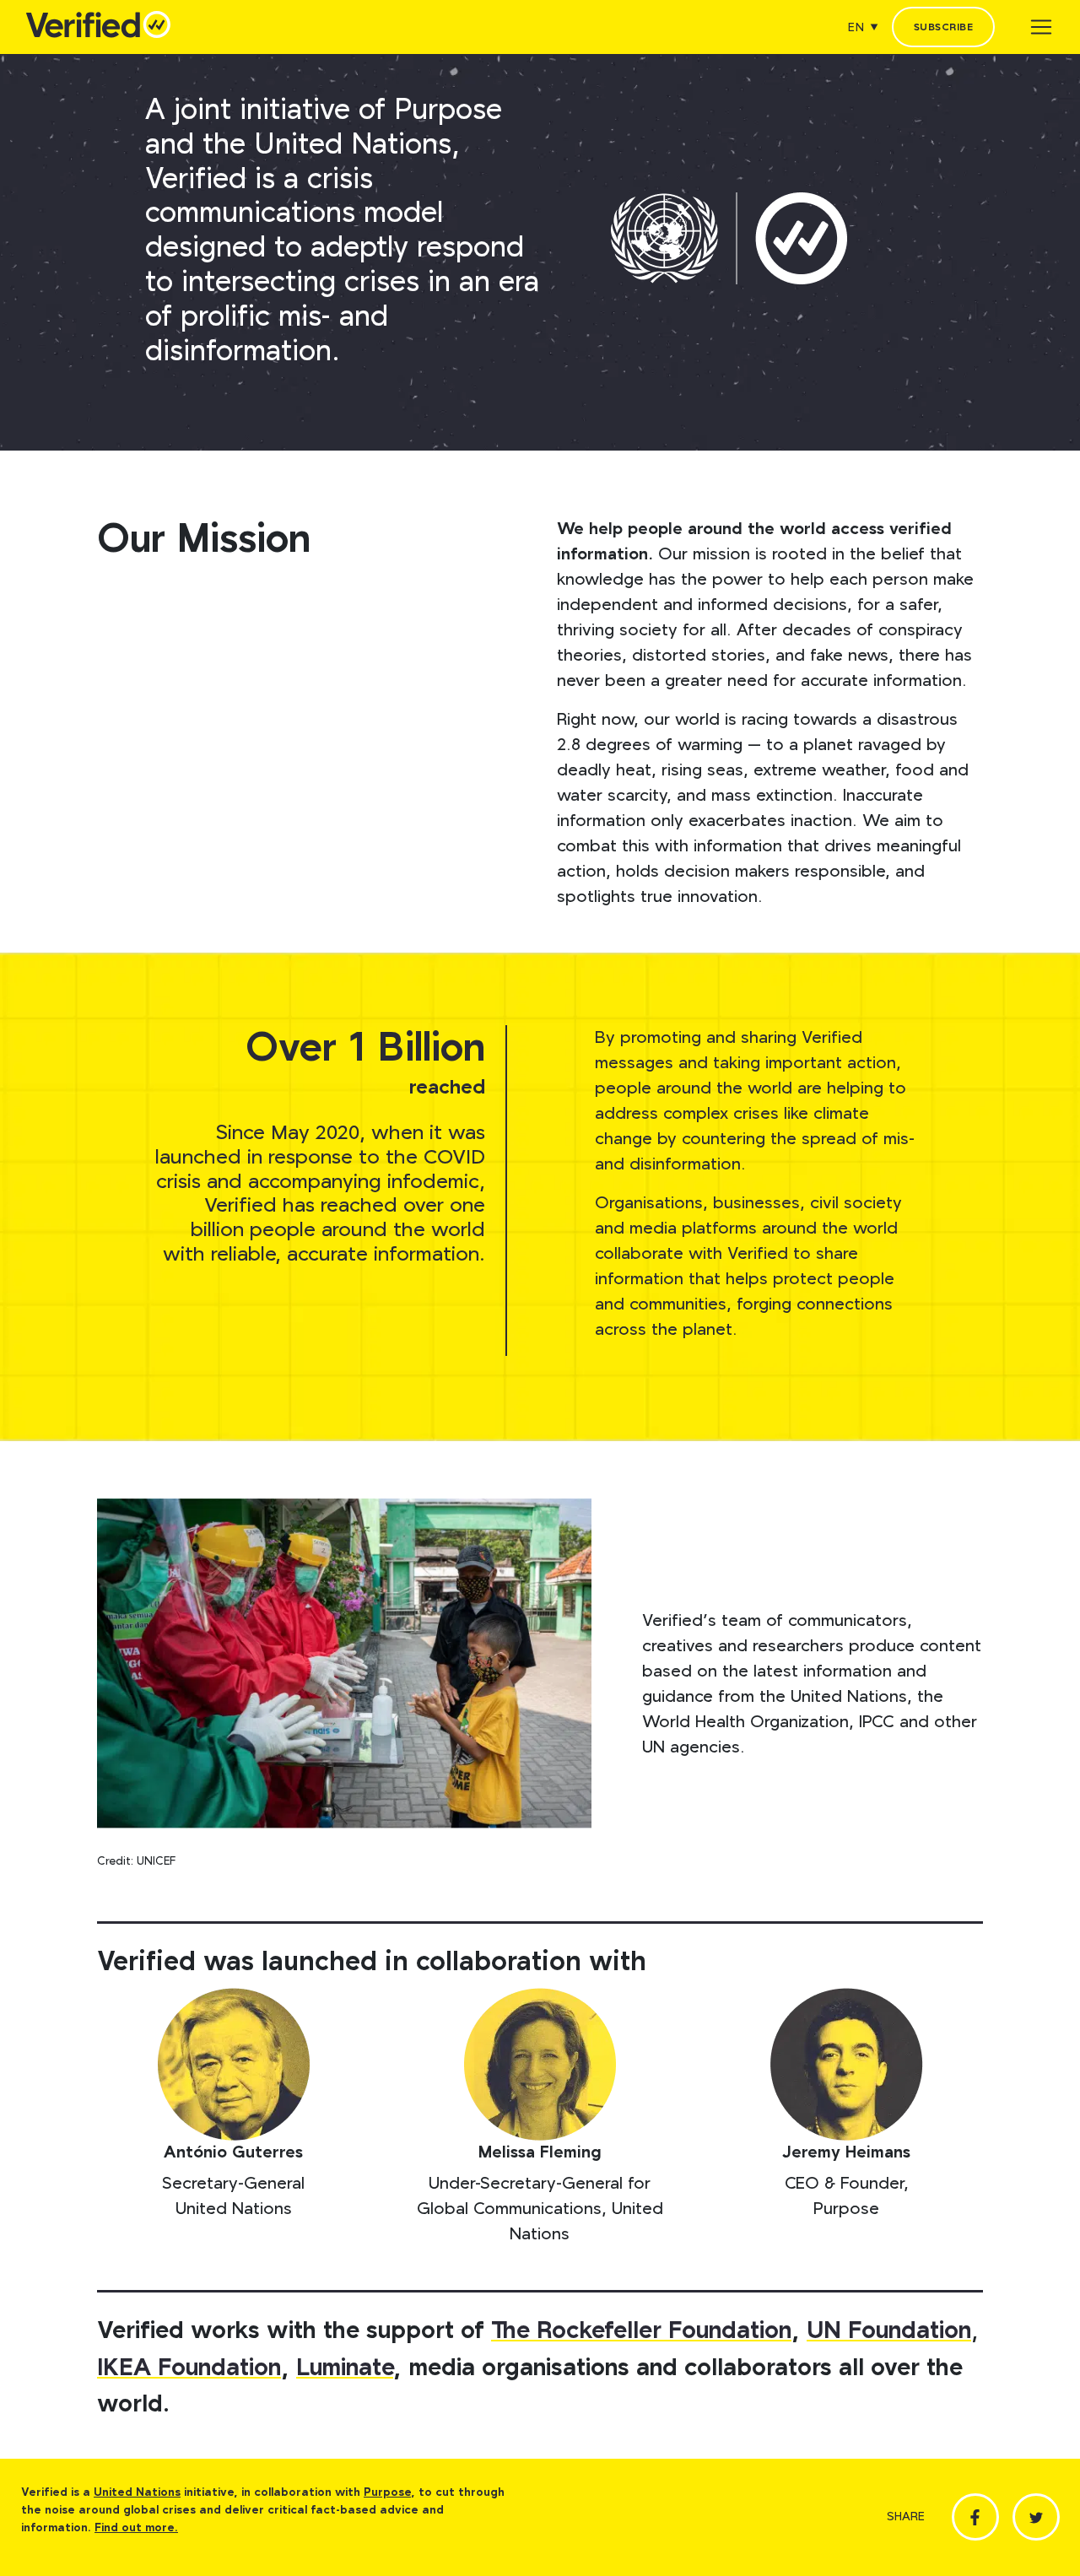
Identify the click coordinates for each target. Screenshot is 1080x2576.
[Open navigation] (1041, 27)
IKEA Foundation (189, 2368)
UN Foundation (889, 2331)
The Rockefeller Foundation (641, 2331)
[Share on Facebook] (975, 2517)
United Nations (137, 2492)
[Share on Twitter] (1036, 2517)
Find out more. (136, 2528)
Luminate (345, 2368)
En (856, 28)
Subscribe (943, 27)
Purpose (387, 2492)
